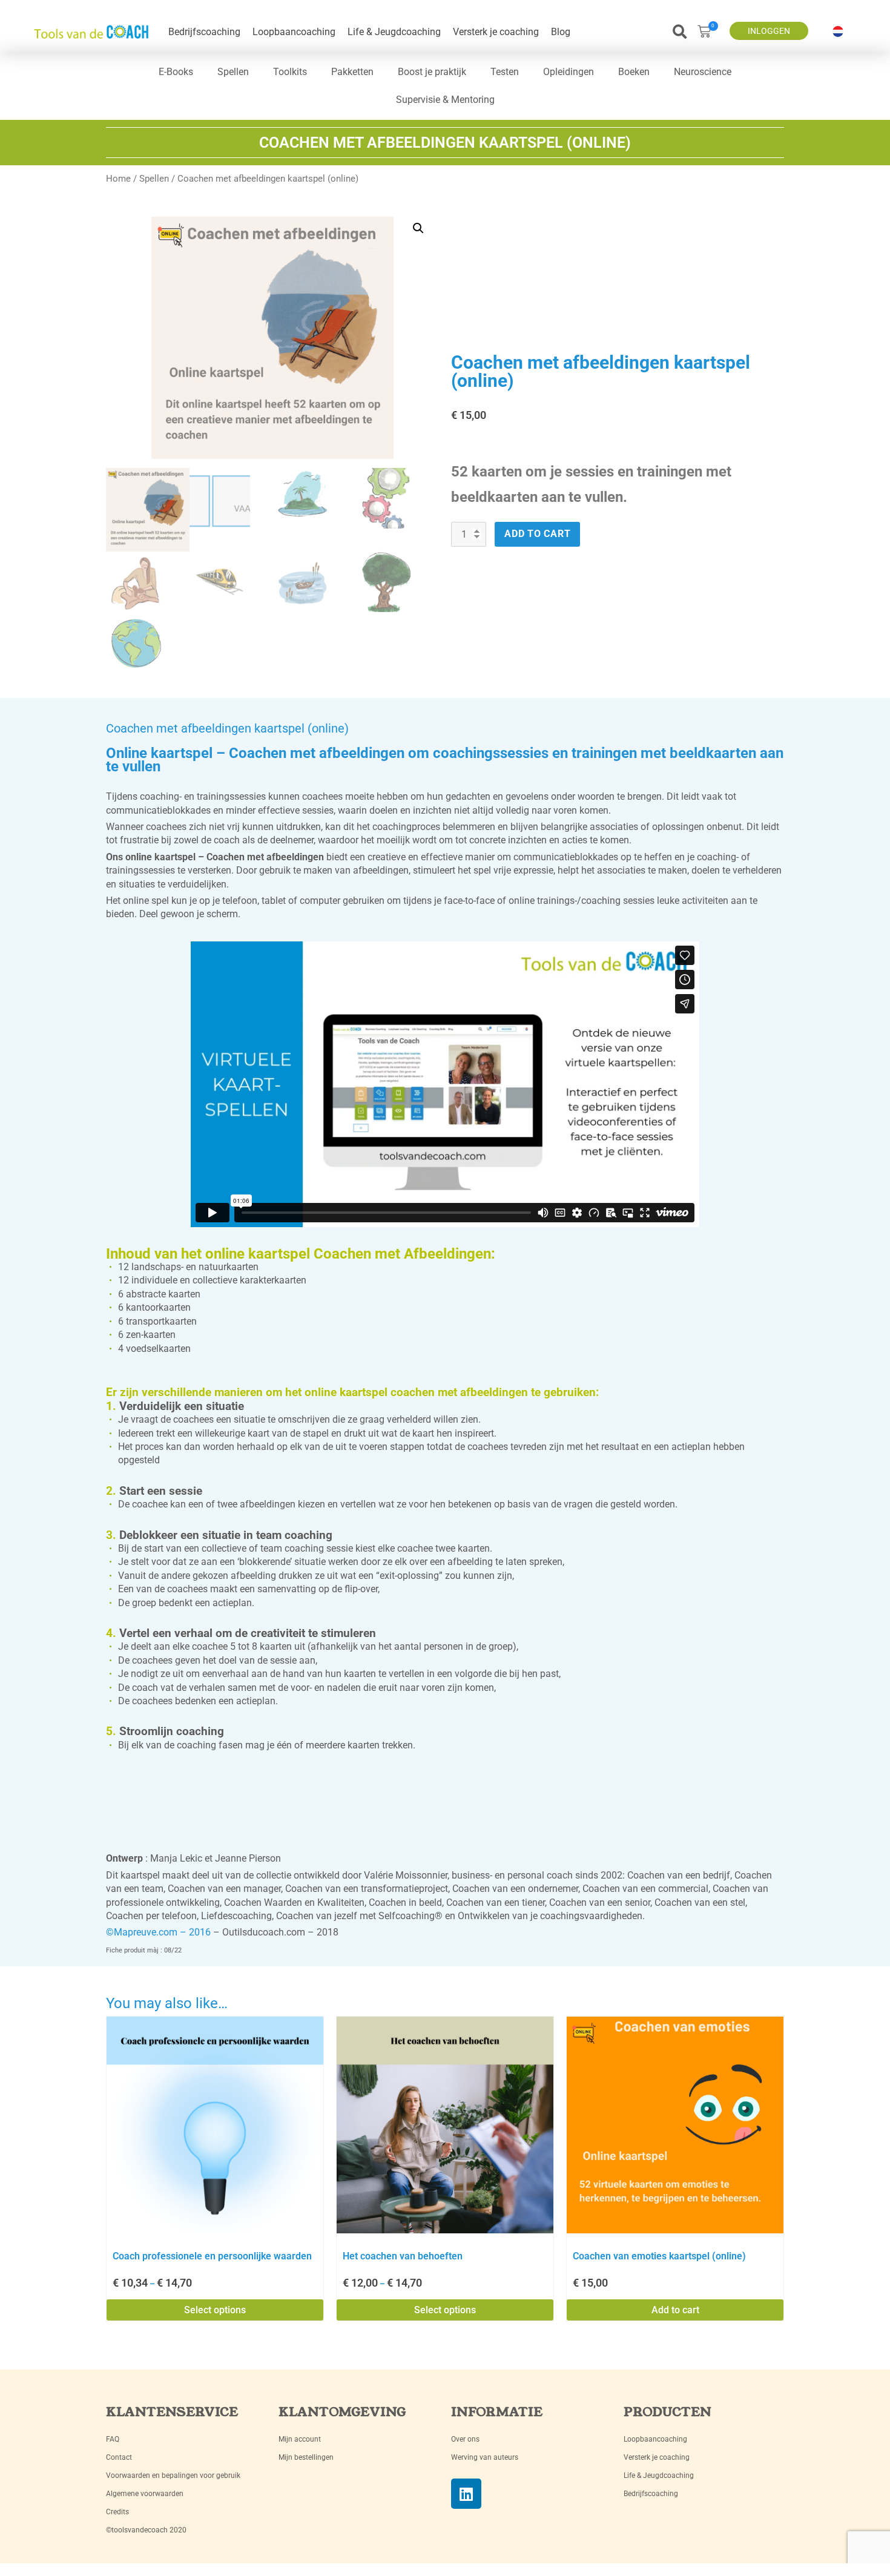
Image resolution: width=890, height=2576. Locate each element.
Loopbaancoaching (294, 32)
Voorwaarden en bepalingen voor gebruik (173, 2476)
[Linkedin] (466, 2494)
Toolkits (290, 72)
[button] (680, 32)
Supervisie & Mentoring (445, 100)
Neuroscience (703, 72)
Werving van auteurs (485, 2457)
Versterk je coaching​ (496, 32)
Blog (561, 32)
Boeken (634, 72)
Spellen (233, 72)
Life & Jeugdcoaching (394, 32)
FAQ (113, 2439)
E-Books (176, 72)
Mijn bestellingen (306, 2457)
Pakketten (352, 72)
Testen (505, 72)
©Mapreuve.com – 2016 (158, 1932)
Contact (119, 2457)
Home (118, 179)
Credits (117, 2512)
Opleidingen (569, 72)
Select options (215, 2310)
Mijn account (300, 2439)
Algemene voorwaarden (145, 2494)
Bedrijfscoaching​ (204, 32)
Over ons (465, 2439)
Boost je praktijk (432, 72)
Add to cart (537, 534)
